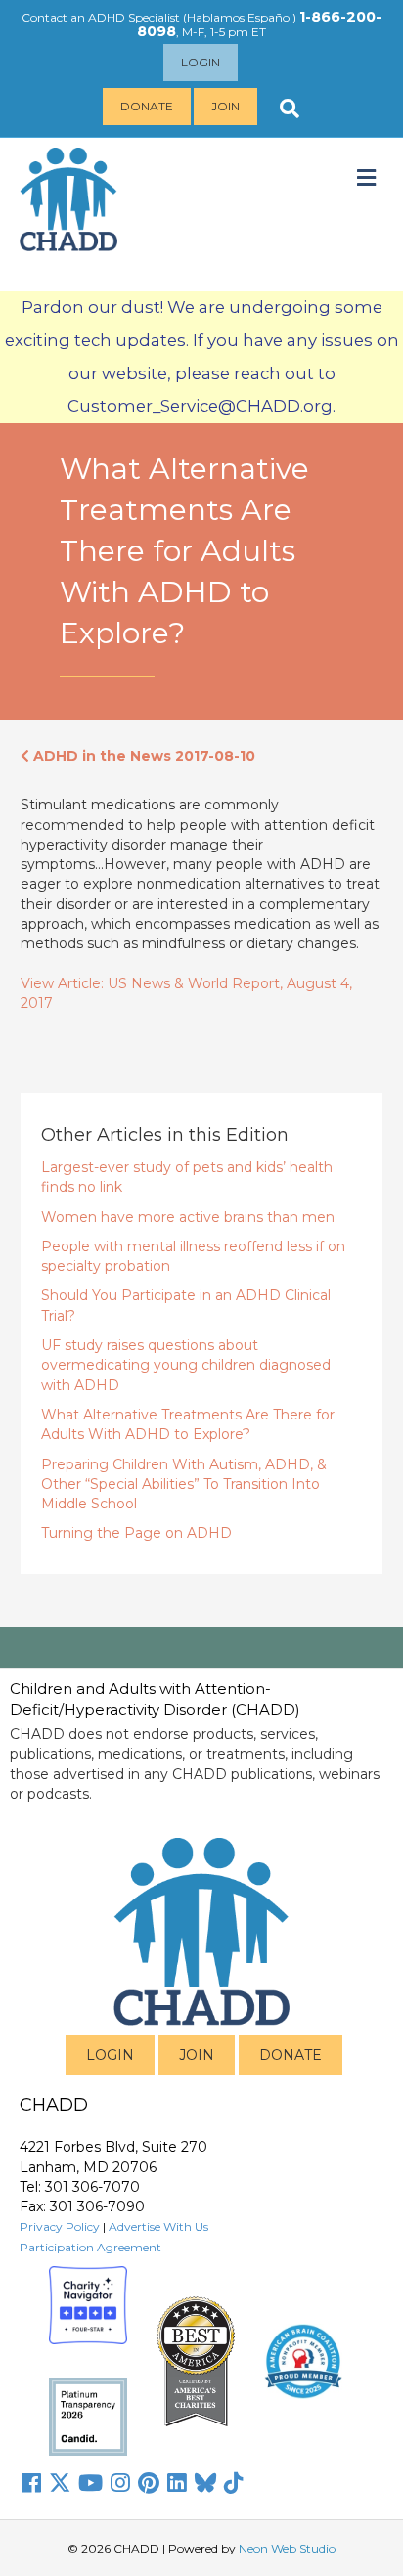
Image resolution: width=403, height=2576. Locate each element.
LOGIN (110, 2055)
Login (201, 62)
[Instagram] (120, 2483)
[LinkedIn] (177, 2483)
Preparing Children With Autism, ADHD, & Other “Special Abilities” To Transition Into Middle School (184, 1484)
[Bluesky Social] (205, 2483)
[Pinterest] (149, 2483)
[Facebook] (31, 2483)
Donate (147, 106)
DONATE (291, 2055)
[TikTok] (234, 2483)
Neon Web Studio (287, 2548)
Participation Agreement (90, 2247)
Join (225, 106)
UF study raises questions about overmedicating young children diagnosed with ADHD (186, 1365)
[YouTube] (90, 2483)
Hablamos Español (240, 17)
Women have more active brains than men (188, 1217)
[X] (60, 2483)
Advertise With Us (158, 2227)
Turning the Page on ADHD (136, 1533)
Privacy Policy (60, 2227)
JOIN (197, 2055)
